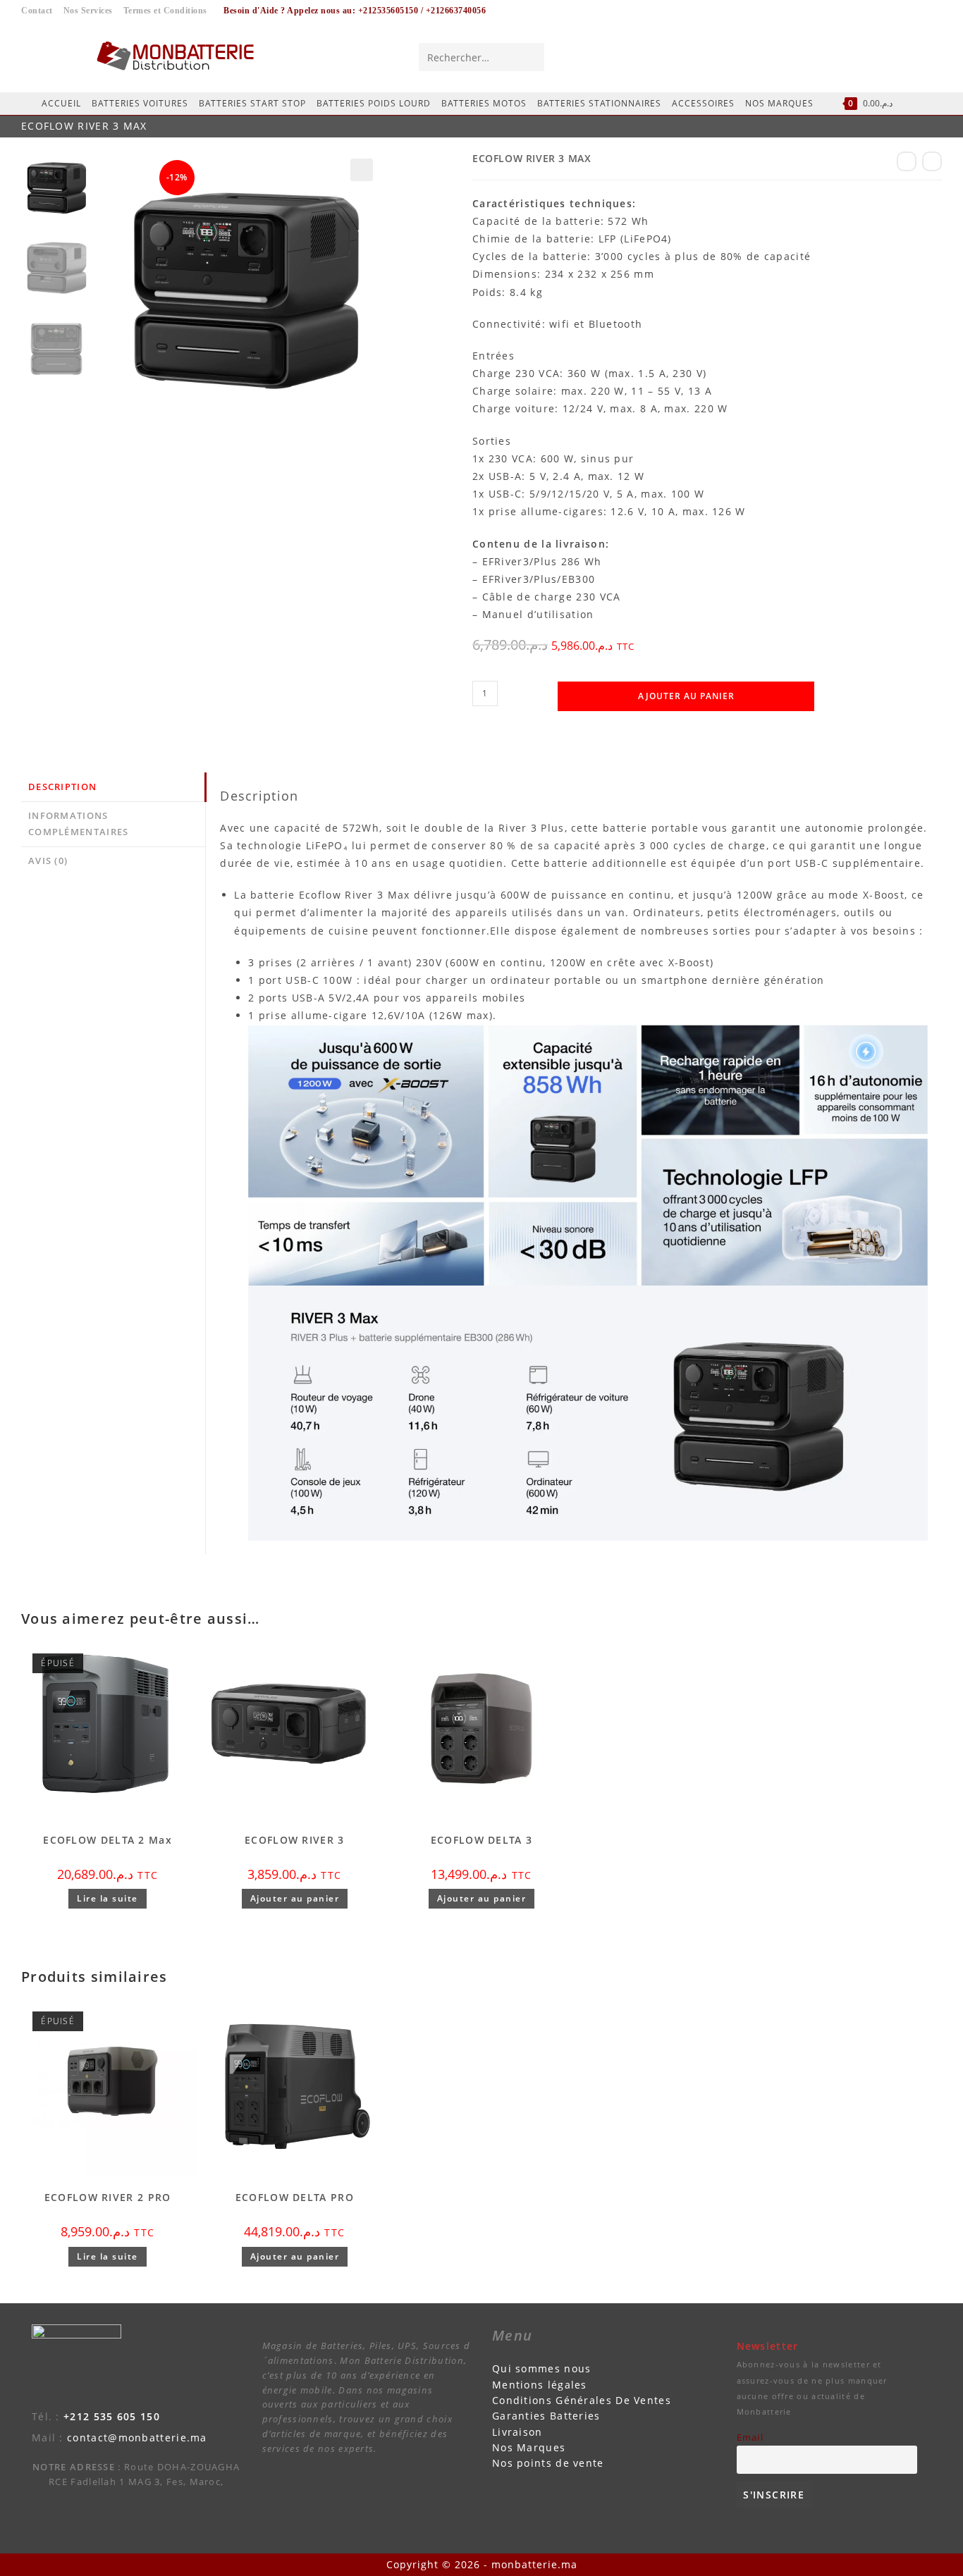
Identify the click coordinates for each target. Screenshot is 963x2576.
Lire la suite (108, 1898)
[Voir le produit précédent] (907, 161)
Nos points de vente (548, 2463)
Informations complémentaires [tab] (79, 824)
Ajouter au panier (686, 696)
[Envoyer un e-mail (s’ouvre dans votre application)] (929, 56)
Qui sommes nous (542, 2368)
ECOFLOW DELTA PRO (295, 2197)
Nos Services (88, 11)
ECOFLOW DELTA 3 (482, 1840)
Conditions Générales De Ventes (582, 2400)
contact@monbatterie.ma (137, 2438)
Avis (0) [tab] (48, 861)
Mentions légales (540, 2385)
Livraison (517, 2432)
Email (750, 2438)
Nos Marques (529, 2447)
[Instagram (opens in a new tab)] (903, 56)
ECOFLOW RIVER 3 (295, 1840)
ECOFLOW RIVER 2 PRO (108, 2197)
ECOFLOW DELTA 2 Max (108, 1840)
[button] (362, 170)
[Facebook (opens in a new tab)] (877, 56)
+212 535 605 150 (112, 2416)
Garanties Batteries (546, 2416)
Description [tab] (62, 787)
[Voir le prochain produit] (932, 161)
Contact (37, 11)
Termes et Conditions (165, 11)
